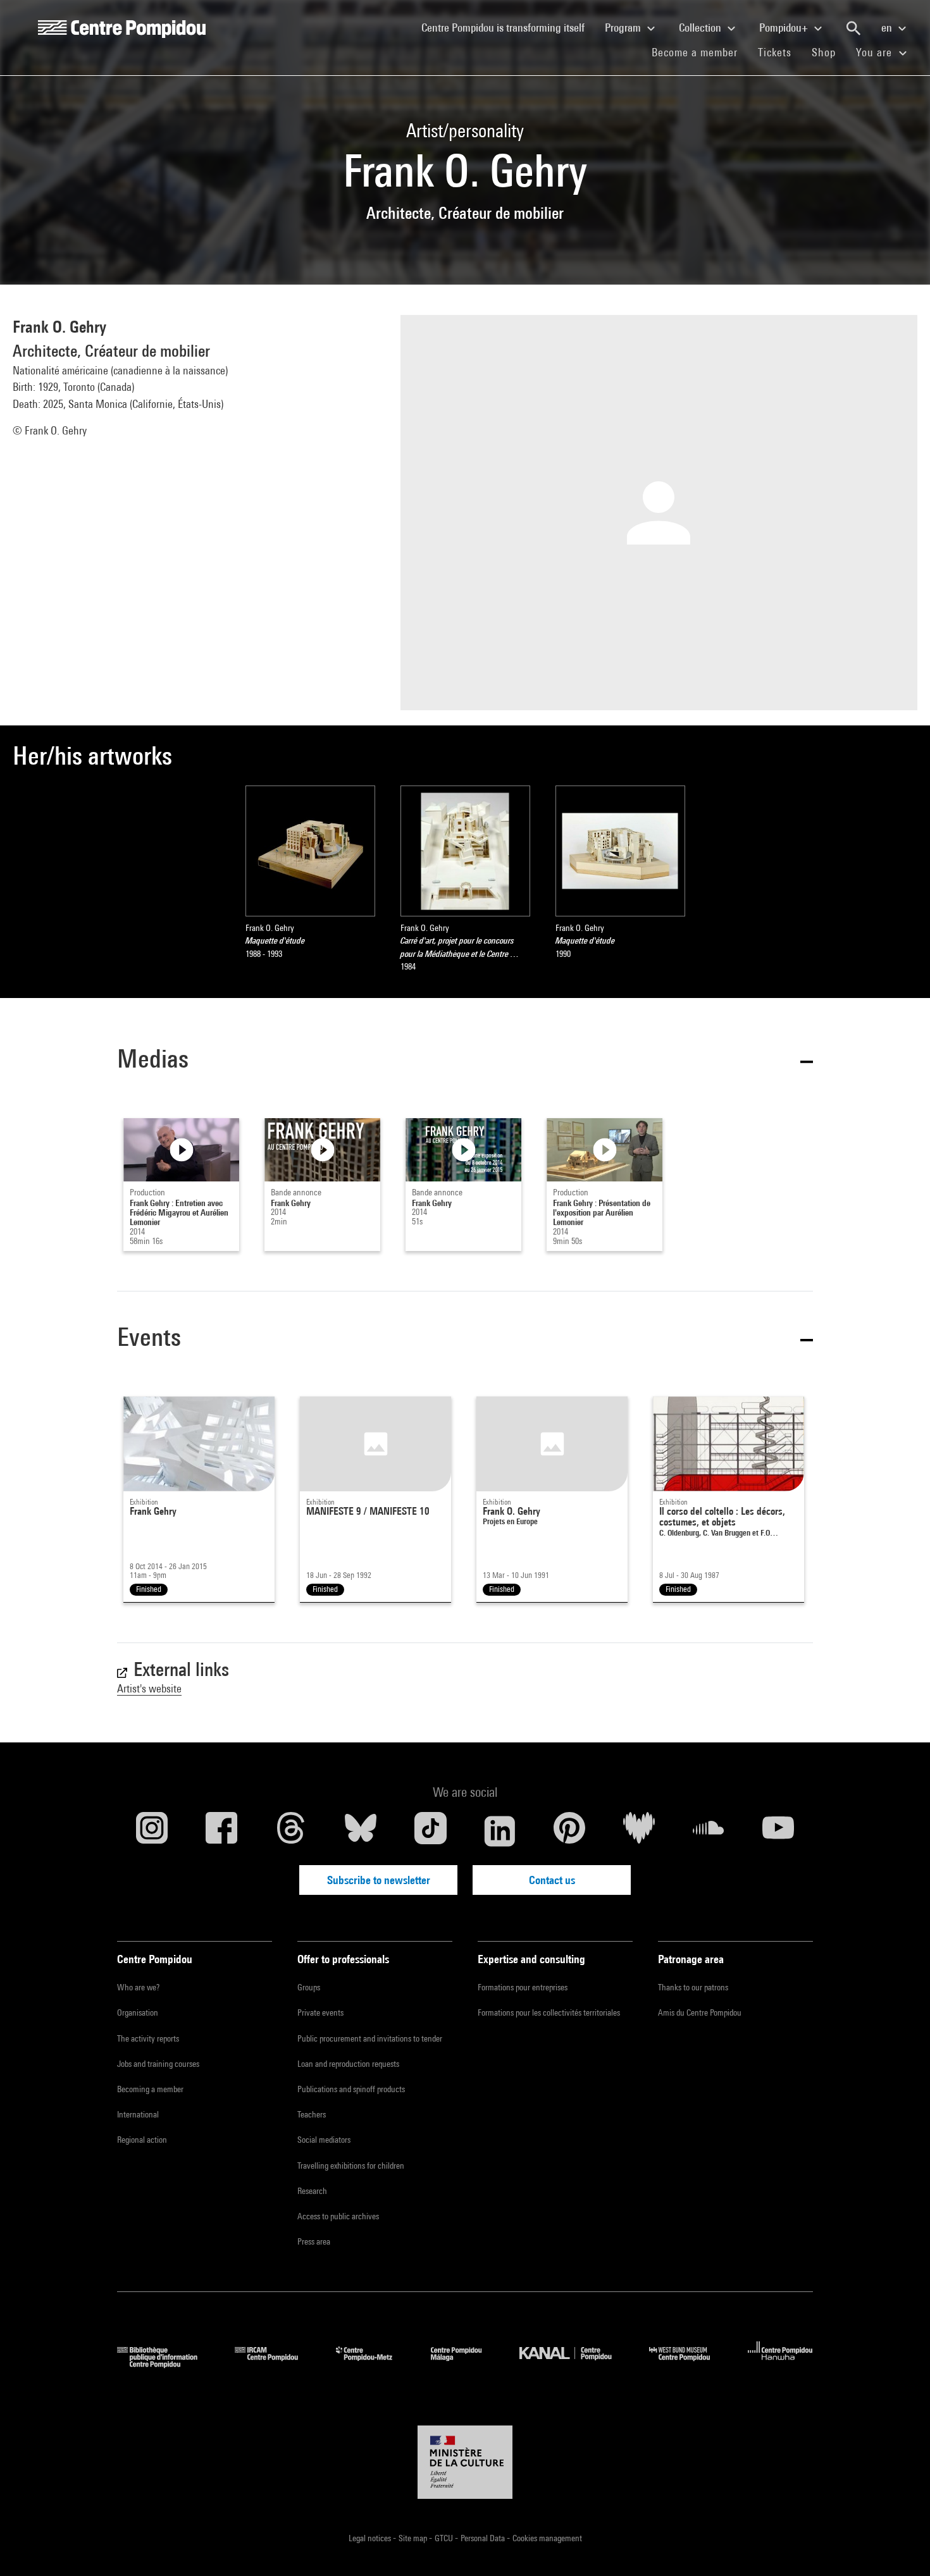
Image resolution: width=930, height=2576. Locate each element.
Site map (414, 2538)
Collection (701, 28)
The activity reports (148, 2038)
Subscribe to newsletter (379, 1880)
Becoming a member (150, 2089)
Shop (829, 52)
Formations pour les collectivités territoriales (549, 2012)
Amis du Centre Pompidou (700, 2012)
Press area (314, 2241)
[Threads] (291, 1831)
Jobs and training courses (158, 2064)
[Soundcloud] (709, 1831)
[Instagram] (152, 1831)
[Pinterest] (569, 1831)
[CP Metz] (374, 2364)
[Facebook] (221, 1831)
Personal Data (484, 2538)
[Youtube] (778, 1831)
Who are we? (138, 1987)
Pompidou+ (785, 28)
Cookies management (547, 2538)
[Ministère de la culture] (465, 2462)
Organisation (138, 2012)
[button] (465, 1061)
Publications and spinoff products (351, 2089)
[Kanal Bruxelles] (575, 2364)
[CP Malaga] (466, 2364)
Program (624, 28)
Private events (320, 2012)
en (888, 28)
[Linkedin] (500, 1831)
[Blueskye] (361, 1831)
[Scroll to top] (900, 2546)
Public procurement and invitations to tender (370, 2038)
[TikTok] (430, 1831)
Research (312, 2191)
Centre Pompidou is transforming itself (508, 27)
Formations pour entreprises (523, 1987)
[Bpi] (166, 2364)
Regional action (142, 2140)
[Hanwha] (780, 2364)
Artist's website (149, 1688)
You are (876, 52)
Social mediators (324, 2140)
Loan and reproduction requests (348, 2064)
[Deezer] (639, 1831)
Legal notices (371, 2538)
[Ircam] (276, 2364)
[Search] (853, 28)
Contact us (552, 1880)
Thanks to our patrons (693, 1987)
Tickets (775, 52)
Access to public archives (338, 2216)
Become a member (700, 52)
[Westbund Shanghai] (689, 2364)
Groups (309, 1987)
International (138, 2114)
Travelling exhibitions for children (351, 2166)
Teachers (312, 2114)
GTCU (445, 2538)
